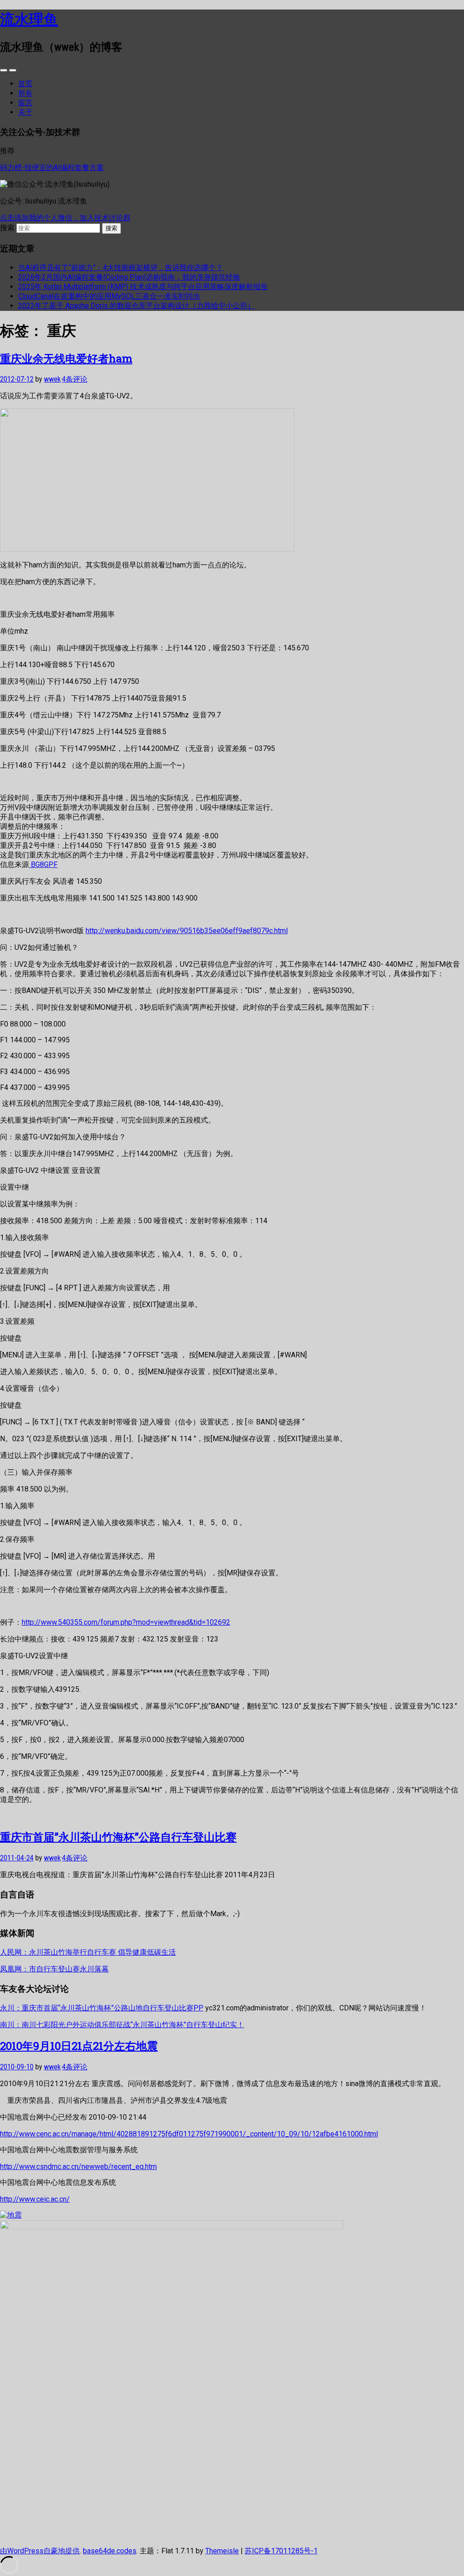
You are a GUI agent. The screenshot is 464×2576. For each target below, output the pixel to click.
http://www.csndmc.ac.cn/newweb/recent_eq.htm (78, 2167)
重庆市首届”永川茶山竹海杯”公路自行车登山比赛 (118, 1837)
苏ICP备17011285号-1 (281, 2551)
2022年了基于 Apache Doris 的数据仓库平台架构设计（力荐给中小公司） (136, 306)
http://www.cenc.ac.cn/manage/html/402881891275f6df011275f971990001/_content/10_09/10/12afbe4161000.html (189, 2134)
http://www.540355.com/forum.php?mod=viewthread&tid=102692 (126, 1622)
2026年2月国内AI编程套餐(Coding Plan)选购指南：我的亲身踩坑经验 (129, 277)
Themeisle (222, 2551)
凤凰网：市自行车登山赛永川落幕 (54, 1969)
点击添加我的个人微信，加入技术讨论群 (65, 218)
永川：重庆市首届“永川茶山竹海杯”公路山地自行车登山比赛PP (102, 2008)
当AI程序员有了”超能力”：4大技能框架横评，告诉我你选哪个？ (121, 268)
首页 (25, 84)
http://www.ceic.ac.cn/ (35, 2199)
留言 (25, 103)
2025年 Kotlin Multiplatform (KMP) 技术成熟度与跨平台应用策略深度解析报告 (143, 287)
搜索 (7, 228)
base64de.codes (110, 2551)
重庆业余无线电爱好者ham (66, 358)
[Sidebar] (4, 70)
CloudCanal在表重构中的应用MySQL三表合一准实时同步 (109, 296)
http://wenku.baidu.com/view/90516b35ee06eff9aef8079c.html (187, 931)
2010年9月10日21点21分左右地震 (79, 2046)
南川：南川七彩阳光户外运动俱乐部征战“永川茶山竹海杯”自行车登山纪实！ (122, 2025)
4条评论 (75, 379)
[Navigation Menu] (13, 70)
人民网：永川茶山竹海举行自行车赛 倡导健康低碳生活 (88, 1952)
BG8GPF (43, 864)
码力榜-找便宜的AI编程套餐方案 (52, 167)
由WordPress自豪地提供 (40, 2551)
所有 (25, 93)
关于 (25, 112)
